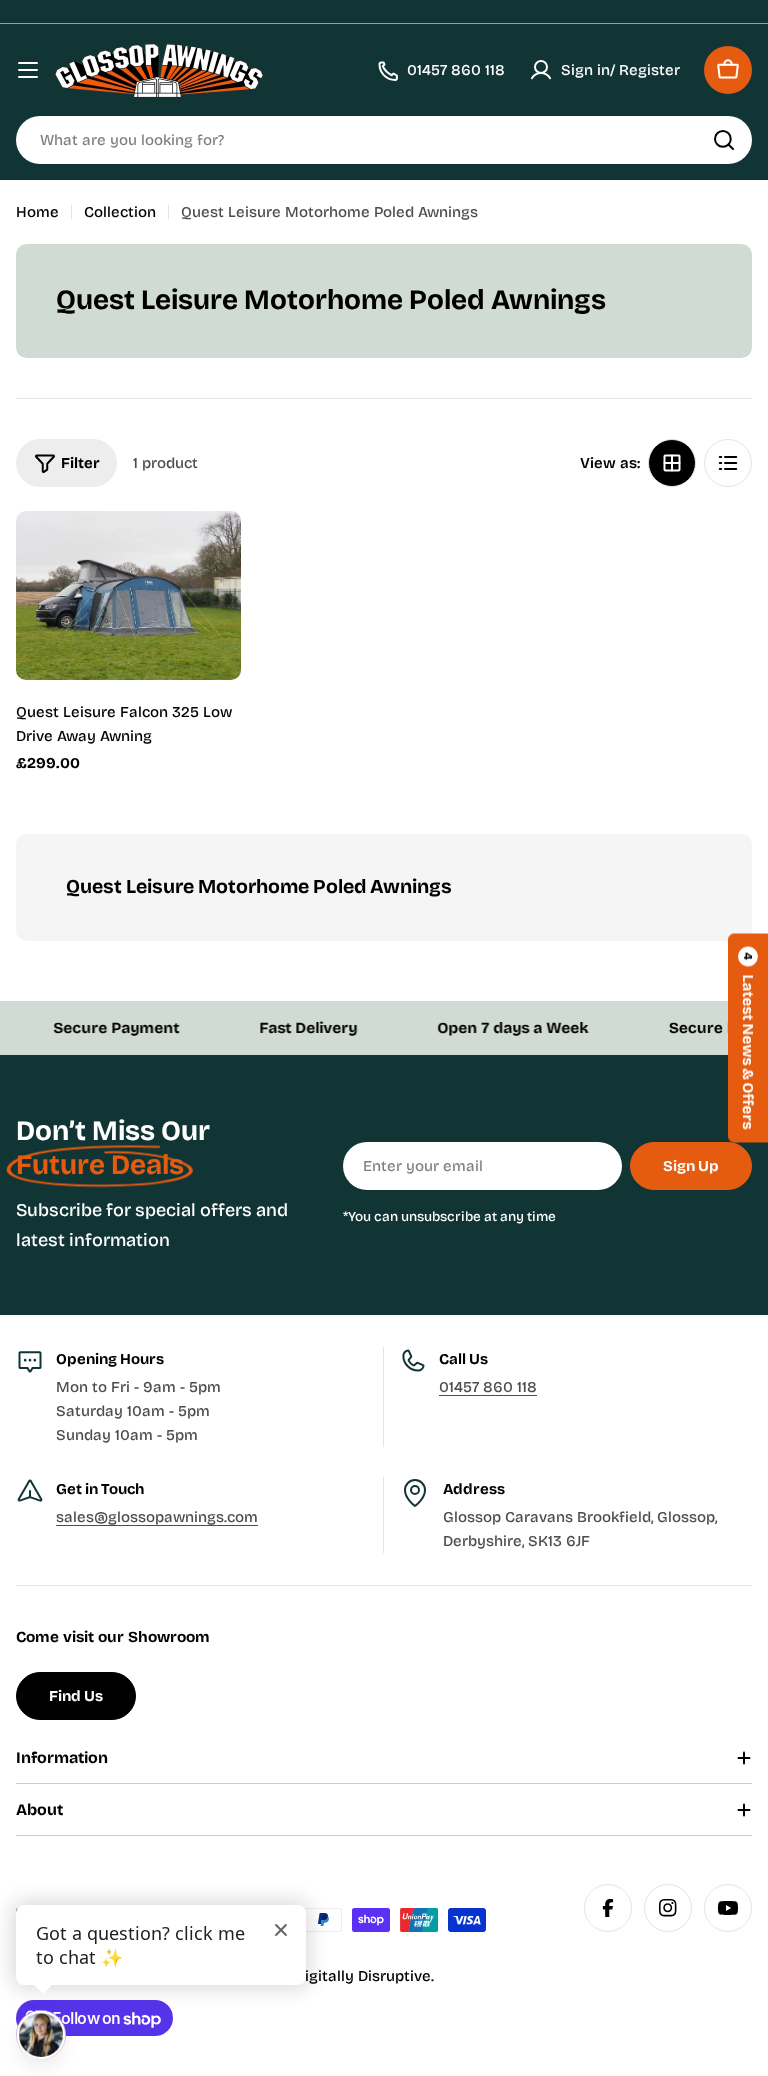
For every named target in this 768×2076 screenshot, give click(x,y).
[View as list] (728, 463)
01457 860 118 (488, 1387)
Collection (120, 212)
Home (37, 212)
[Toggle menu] (28, 70)
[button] (748, 1038)
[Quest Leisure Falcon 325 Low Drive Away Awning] (128, 595)
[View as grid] (672, 463)
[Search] (724, 140)
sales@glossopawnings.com (157, 1517)
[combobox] (384, 140)
